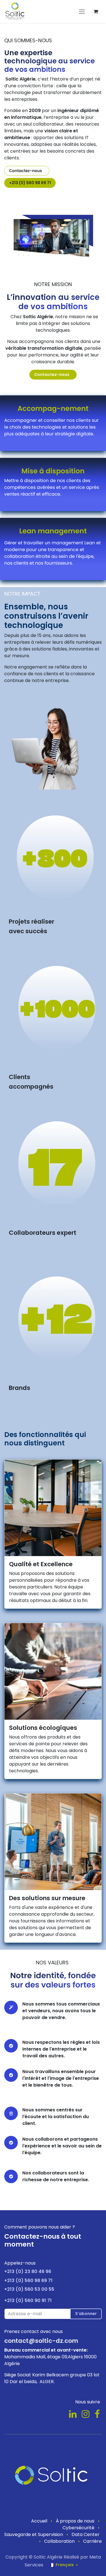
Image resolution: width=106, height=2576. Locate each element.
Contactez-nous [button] (53, 375)
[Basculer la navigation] (82, 12)
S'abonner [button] (86, 2314)
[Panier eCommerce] (96, 12)
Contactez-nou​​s (27, 171)
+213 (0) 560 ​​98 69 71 (30, 183)
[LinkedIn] (73, 2414)
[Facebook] (97, 2414)
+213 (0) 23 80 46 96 (28, 2271)
